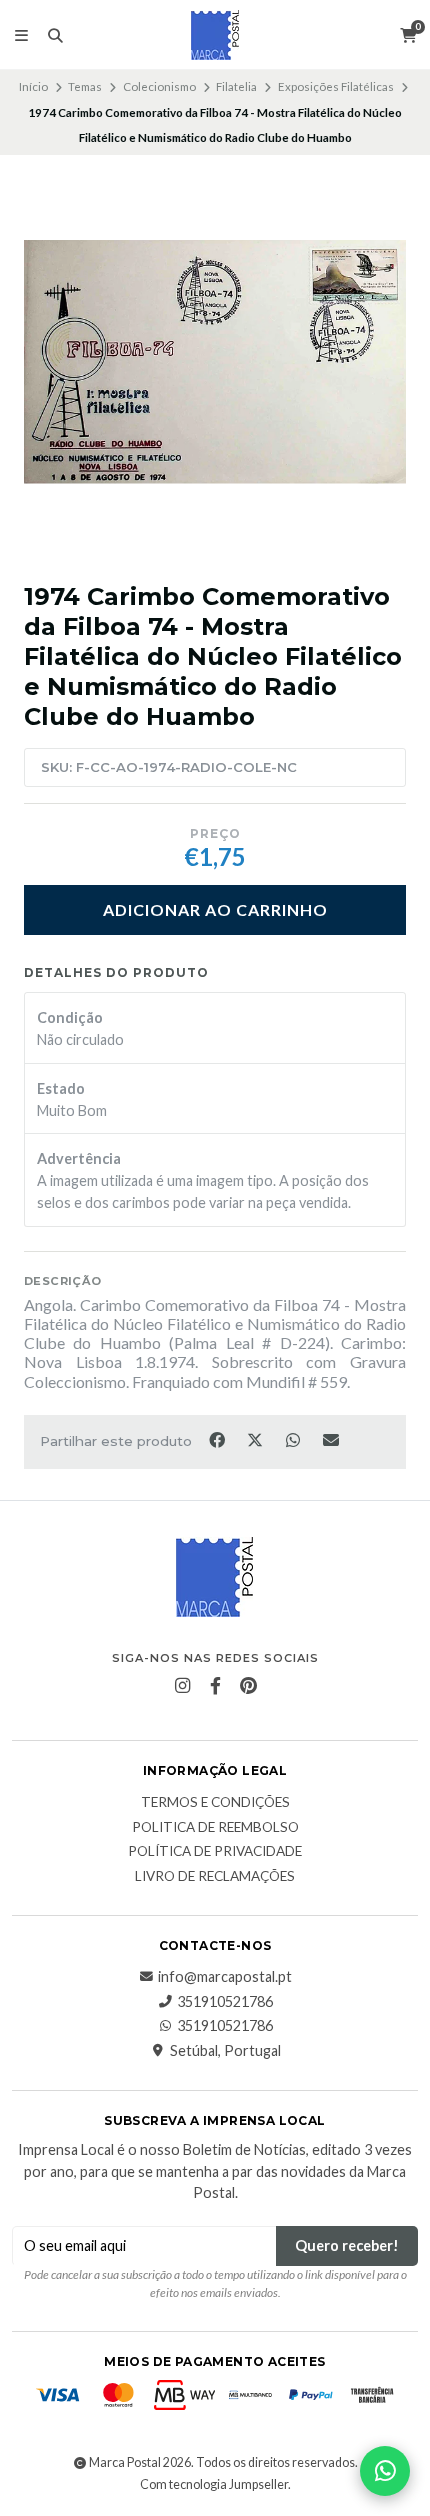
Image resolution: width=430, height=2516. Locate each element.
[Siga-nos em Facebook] (215, 1686)
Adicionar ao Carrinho (215, 909)
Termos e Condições (215, 1803)
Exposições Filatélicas (336, 86)
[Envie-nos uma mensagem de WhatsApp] (385, 2471)
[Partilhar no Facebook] (218, 1440)
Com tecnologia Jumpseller (214, 2484)
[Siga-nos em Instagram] (182, 1686)
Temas (85, 86)
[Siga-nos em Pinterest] (248, 1686)
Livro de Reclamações (215, 1877)
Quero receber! (347, 2245)
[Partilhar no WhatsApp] (294, 1440)
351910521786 (225, 2002)
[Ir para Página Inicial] (215, 35)
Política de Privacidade (215, 1852)
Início (33, 86)
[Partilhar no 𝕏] (256, 1440)
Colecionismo (159, 86)
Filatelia (236, 86)
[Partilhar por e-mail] (331, 1440)
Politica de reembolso (215, 1828)
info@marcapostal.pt (225, 1977)
